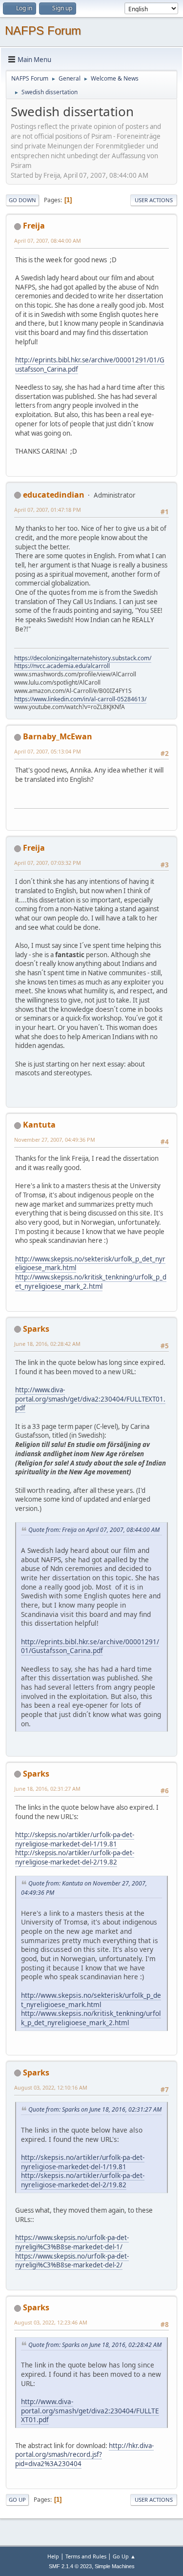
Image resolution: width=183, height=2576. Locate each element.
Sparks (36, 1329)
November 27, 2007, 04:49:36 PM (55, 1140)
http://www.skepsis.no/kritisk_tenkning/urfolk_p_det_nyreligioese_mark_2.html (91, 1282)
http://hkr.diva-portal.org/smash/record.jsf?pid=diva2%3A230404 (84, 2455)
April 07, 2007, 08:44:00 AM (48, 241)
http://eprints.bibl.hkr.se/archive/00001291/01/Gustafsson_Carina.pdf (90, 365)
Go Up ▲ (124, 2556)
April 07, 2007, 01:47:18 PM (48, 510)
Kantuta (39, 1125)
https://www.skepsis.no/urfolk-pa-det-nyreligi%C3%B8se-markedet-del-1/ (72, 2242)
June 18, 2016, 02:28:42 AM (47, 1344)
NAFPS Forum (43, 31)
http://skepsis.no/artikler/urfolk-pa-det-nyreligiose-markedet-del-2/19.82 (75, 1857)
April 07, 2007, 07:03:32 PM (48, 863)
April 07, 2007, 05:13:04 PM (48, 751)
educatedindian (54, 495)
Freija (34, 226)
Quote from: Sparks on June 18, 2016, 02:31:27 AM (95, 2109)
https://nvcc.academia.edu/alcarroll (62, 666)
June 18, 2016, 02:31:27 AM (47, 1789)
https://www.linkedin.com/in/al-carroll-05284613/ (80, 699)
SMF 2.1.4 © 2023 (70, 2566)
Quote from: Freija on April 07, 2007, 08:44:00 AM (94, 1530)
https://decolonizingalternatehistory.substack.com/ (83, 658)
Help (53, 2556)
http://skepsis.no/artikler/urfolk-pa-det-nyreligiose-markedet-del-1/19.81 (75, 1839)
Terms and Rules (86, 2556)
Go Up (17, 2500)
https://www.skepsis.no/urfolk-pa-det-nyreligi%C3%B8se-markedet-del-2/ (72, 2261)
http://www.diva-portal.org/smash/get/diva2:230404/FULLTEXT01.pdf (90, 1399)
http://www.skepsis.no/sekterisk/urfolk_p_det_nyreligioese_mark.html (90, 1264)
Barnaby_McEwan (58, 736)
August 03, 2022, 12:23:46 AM (51, 2322)
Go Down (22, 200)
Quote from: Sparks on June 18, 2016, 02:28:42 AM (95, 2345)
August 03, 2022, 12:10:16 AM (51, 2087)
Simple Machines (115, 2566)
